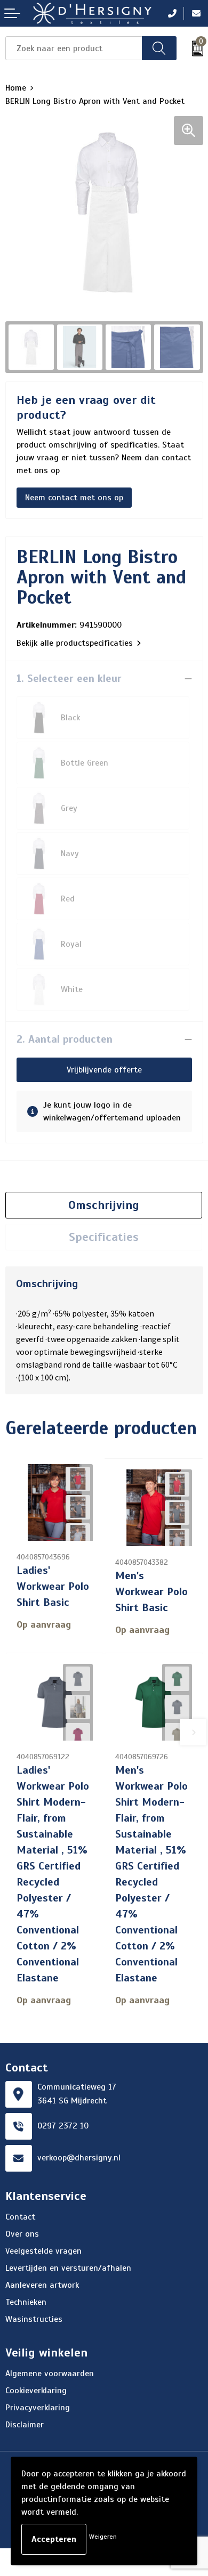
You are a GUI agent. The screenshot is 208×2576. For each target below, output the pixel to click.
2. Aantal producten (65, 1039)
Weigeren (103, 2537)
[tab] (104, 1205)
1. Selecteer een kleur (69, 678)
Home (16, 88)
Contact (20, 2217)
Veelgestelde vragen (43, 2251)
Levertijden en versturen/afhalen (68, 2268)
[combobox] (74, 48)
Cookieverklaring (36, 2391)
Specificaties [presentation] (104, 1237)
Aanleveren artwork (42, 2285)
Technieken (26, 2302)
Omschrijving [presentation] (104, 1205)
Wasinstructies (34, 2319)
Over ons (22, 2234)
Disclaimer (25, 2425)
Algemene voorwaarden (50, 2374)
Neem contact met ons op (74, 498)
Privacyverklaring (38, 2408)
